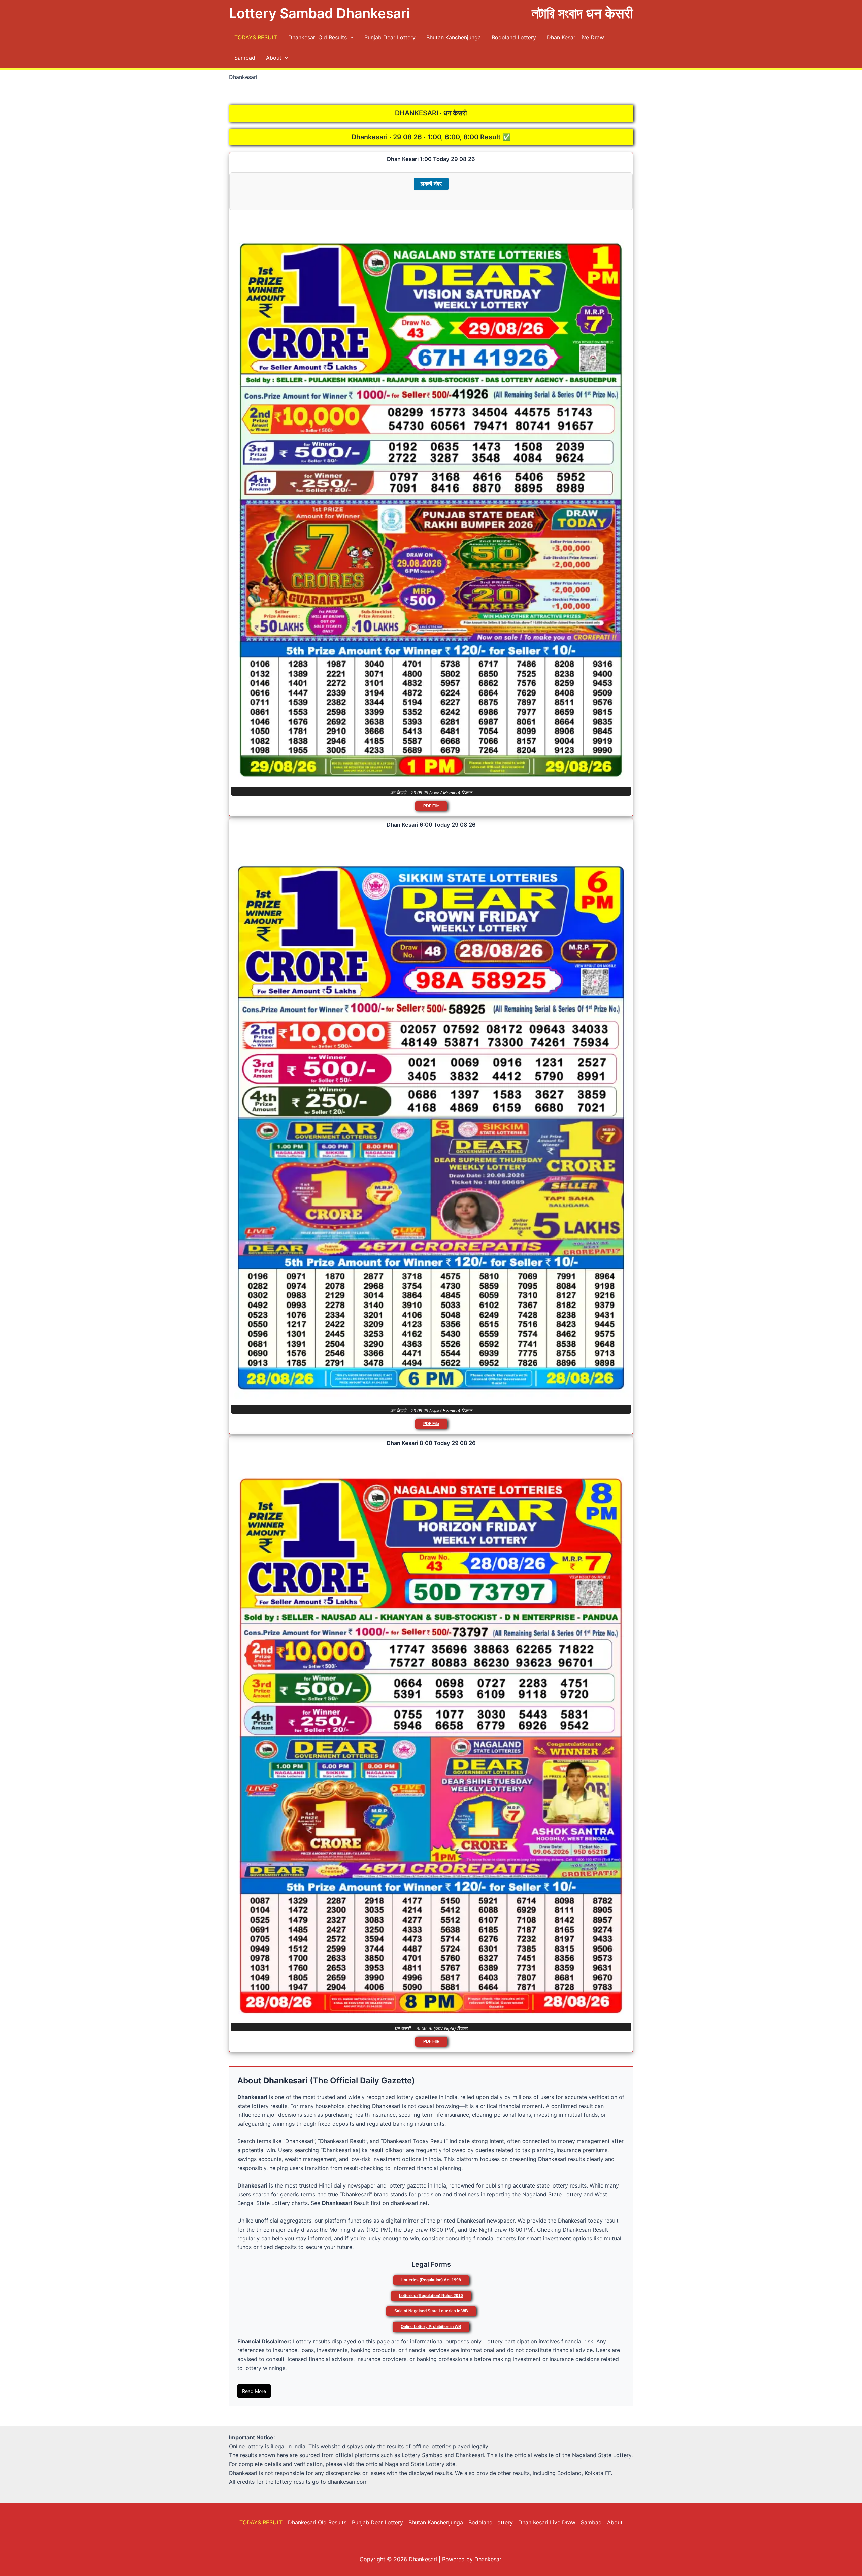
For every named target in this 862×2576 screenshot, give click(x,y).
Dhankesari (489, 2559)
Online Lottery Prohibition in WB (431, 2327)
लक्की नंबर (431, 184)
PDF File (431, 806)
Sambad (245, 58)
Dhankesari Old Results (318, 37)
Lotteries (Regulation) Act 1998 (431, 2280)
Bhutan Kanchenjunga (454, 37)
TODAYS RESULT (256, 37)
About (274, 58)
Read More (254, 2391)
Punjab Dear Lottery (390, 37)
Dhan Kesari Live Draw (575, 37)
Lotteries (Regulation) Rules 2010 (431, 2296)
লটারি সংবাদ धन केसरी (582, 13)
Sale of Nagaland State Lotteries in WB (431, 2311)
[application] (350, 37)
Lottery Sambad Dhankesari (319, 13)
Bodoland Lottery (514, 37)
